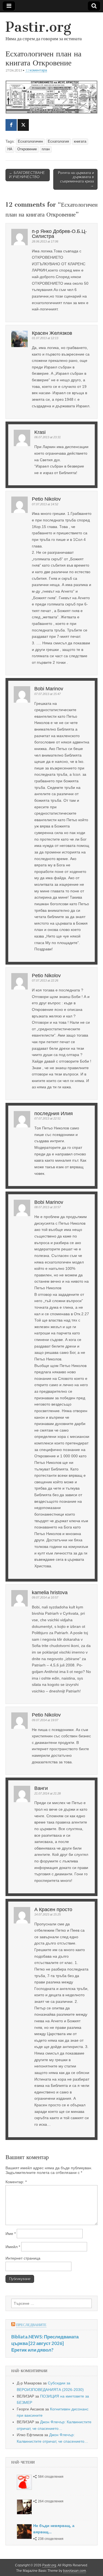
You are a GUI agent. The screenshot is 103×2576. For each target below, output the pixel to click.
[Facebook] (11, 125)
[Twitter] (23, 125)
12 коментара (36, 70)
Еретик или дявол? (32, 2350)
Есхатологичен (30, 142)
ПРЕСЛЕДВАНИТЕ (31, 2325)
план (46, 149)
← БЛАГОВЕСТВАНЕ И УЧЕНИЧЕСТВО (27, 175)
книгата (80, 142)
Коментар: (16, 2182)
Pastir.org (38, 27)
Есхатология (58, 142)
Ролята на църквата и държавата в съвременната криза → (76, 179)
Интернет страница (23, 2258)
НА (10, 149)
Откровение (27, 149)
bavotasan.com (75, 2571)
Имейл (13, 2247)
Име (11, 2234)
